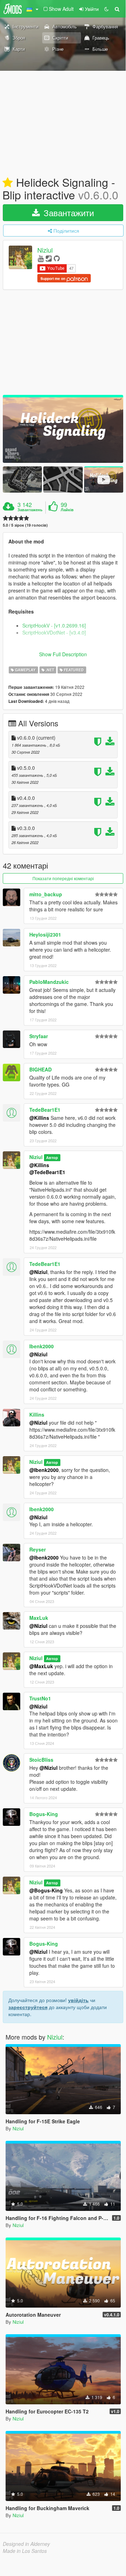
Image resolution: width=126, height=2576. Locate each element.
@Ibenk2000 (44, 1470)
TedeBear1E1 (45, 1110)
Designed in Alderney (26, 2544)
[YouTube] (41, 258)
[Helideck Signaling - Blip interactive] (63, 429)
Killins (37, 1414)
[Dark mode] (106, 9)
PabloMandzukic (49, 982)
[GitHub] (57, 258)
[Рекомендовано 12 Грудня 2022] (8, 183)
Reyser (38, 1549)
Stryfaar (39, 1036)
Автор (52, 1157)
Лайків (67, 510)
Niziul (45, 250)
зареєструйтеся (28, 2007)
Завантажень (30, 510)
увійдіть (78, 2000)
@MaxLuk (41, 1666)
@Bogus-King (46, 1890)
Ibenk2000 (42, 1346)
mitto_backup (46, 894)
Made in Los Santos (25, 2551)
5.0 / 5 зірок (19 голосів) (25, 525)
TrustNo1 (40, 1698)
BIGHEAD (40, 1069)
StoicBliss (41, 1760)
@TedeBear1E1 (47, 1172)
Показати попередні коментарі (63, 878)
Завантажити (68, 213)
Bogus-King (44, 1814)
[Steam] (49, 258)
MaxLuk (39, 1618)
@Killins (39, 1118)
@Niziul (38, 1272)
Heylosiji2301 (45, 934)
